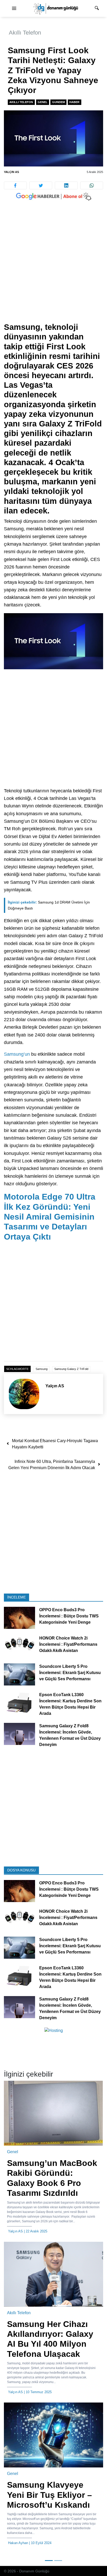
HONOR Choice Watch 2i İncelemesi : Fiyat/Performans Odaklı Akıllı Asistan (68, 1644)
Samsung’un (17, 1054)
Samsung (42, 1369)
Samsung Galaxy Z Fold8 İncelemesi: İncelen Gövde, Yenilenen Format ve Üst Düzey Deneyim (70, 1735)
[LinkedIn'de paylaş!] (66, 185)
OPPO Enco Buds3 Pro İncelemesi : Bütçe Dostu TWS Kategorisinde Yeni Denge (69, 1616)
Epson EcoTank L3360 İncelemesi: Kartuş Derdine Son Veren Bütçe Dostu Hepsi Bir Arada (70, 1704)
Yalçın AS (11, 172)
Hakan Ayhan (18, 2543)
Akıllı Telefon (25, 33)
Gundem (59, 102)
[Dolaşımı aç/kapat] (14, 9)
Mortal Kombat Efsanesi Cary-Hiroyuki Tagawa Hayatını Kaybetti (55, 1444)
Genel (43, 102)
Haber (74, 102)
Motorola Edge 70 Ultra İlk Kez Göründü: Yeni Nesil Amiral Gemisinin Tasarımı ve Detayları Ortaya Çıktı (50, 1217)
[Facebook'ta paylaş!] (15, 185)
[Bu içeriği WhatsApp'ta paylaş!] (92, 185)
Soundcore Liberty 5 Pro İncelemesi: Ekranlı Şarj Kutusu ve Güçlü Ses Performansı (70, 1673)
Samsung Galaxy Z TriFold (71, 1369)
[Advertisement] (53, 267)
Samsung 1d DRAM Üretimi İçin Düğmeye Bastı (49, 905)
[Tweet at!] (41, 185)
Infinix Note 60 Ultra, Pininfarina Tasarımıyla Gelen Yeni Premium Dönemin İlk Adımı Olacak (52, 1465)
